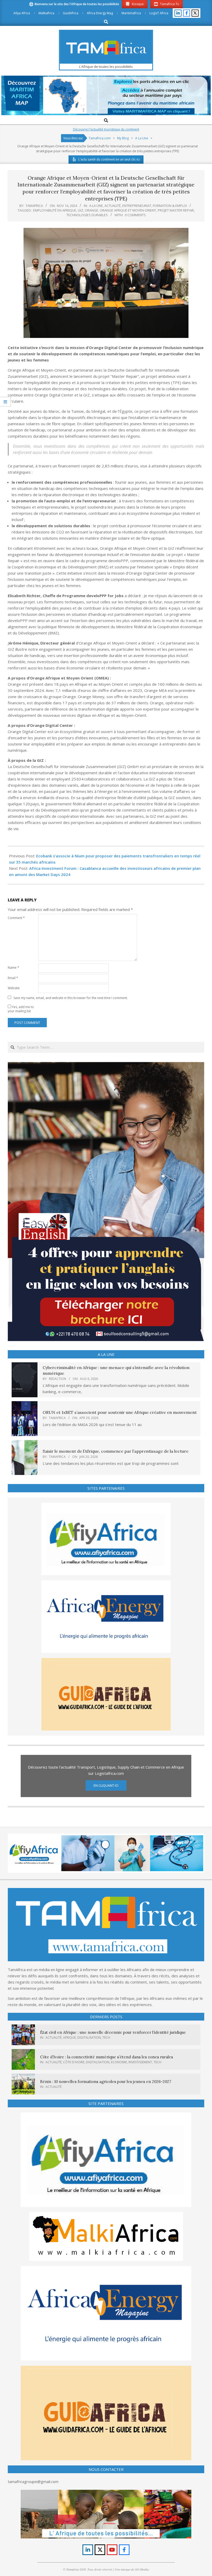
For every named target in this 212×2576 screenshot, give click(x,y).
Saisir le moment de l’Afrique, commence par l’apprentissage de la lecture (116, 1451)
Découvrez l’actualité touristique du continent (106, 129)
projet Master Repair (176, 210)
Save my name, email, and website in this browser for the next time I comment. (71, 998)
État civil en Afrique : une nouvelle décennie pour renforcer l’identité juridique (113, 2032)
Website (14, 988)
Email (13, 978)
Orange (92, 210)
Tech (106, 2038)
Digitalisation (89, 2038)
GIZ (81, 210)
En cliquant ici (106, 1785)
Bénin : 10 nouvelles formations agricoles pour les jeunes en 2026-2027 (106, 2082)
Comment (16, 918)
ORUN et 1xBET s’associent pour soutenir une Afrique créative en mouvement (120, 1412)
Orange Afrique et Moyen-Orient (128, 210)
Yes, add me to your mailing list (21, 1009)
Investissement (140, 2062)
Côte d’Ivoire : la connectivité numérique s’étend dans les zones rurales (107, 2057)
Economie (119, 2062)
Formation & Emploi (170, 206)
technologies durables (87, 215)
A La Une (96, 206)
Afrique (69, 2038)
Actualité (113, 206)
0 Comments (135, 215)
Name (13, 968)
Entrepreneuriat (137, 206)
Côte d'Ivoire (74, 2062)
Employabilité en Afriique (55, 210)
